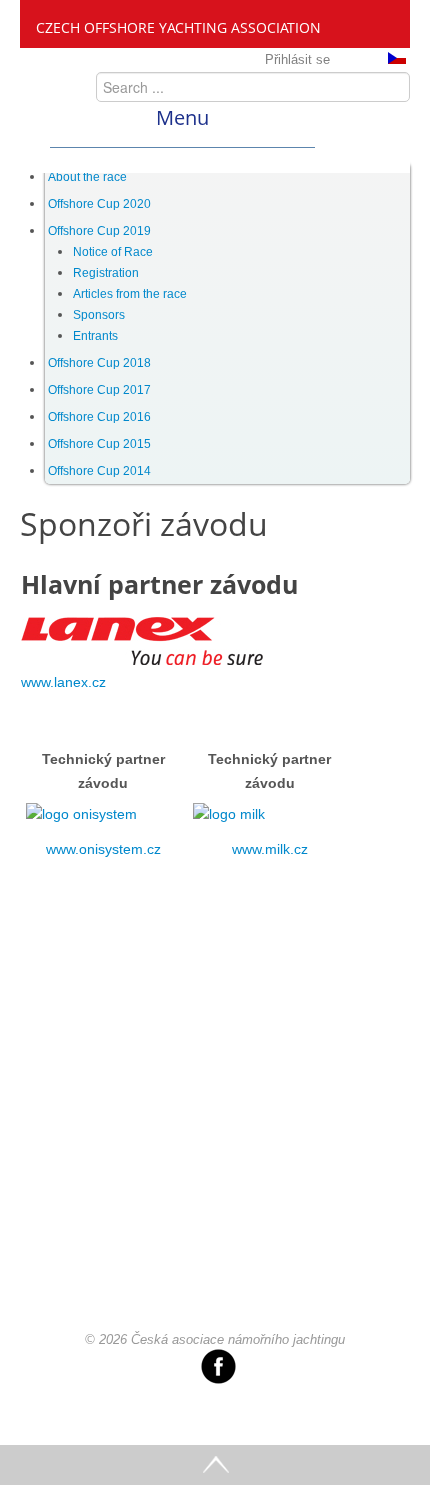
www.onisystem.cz (103, 849)
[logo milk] (229, 815)
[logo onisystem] (81, 815)
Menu (182, 117)
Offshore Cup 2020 (99, 204)
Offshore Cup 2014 (99, 471)
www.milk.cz (270, 849)
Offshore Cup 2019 (99, 231)
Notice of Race (113, 252)
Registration (106, 273)
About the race (87, 177)
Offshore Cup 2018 (99, 363)
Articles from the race (130, 294)
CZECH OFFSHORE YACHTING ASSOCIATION (178, 27)
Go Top (215, 1465)
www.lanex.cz (63, 682)
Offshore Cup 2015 (99, 444)
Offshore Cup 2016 (99, 417)
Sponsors (99, 315)
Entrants (95, 336)
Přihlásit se (297, 59)
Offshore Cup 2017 (99, 390)
